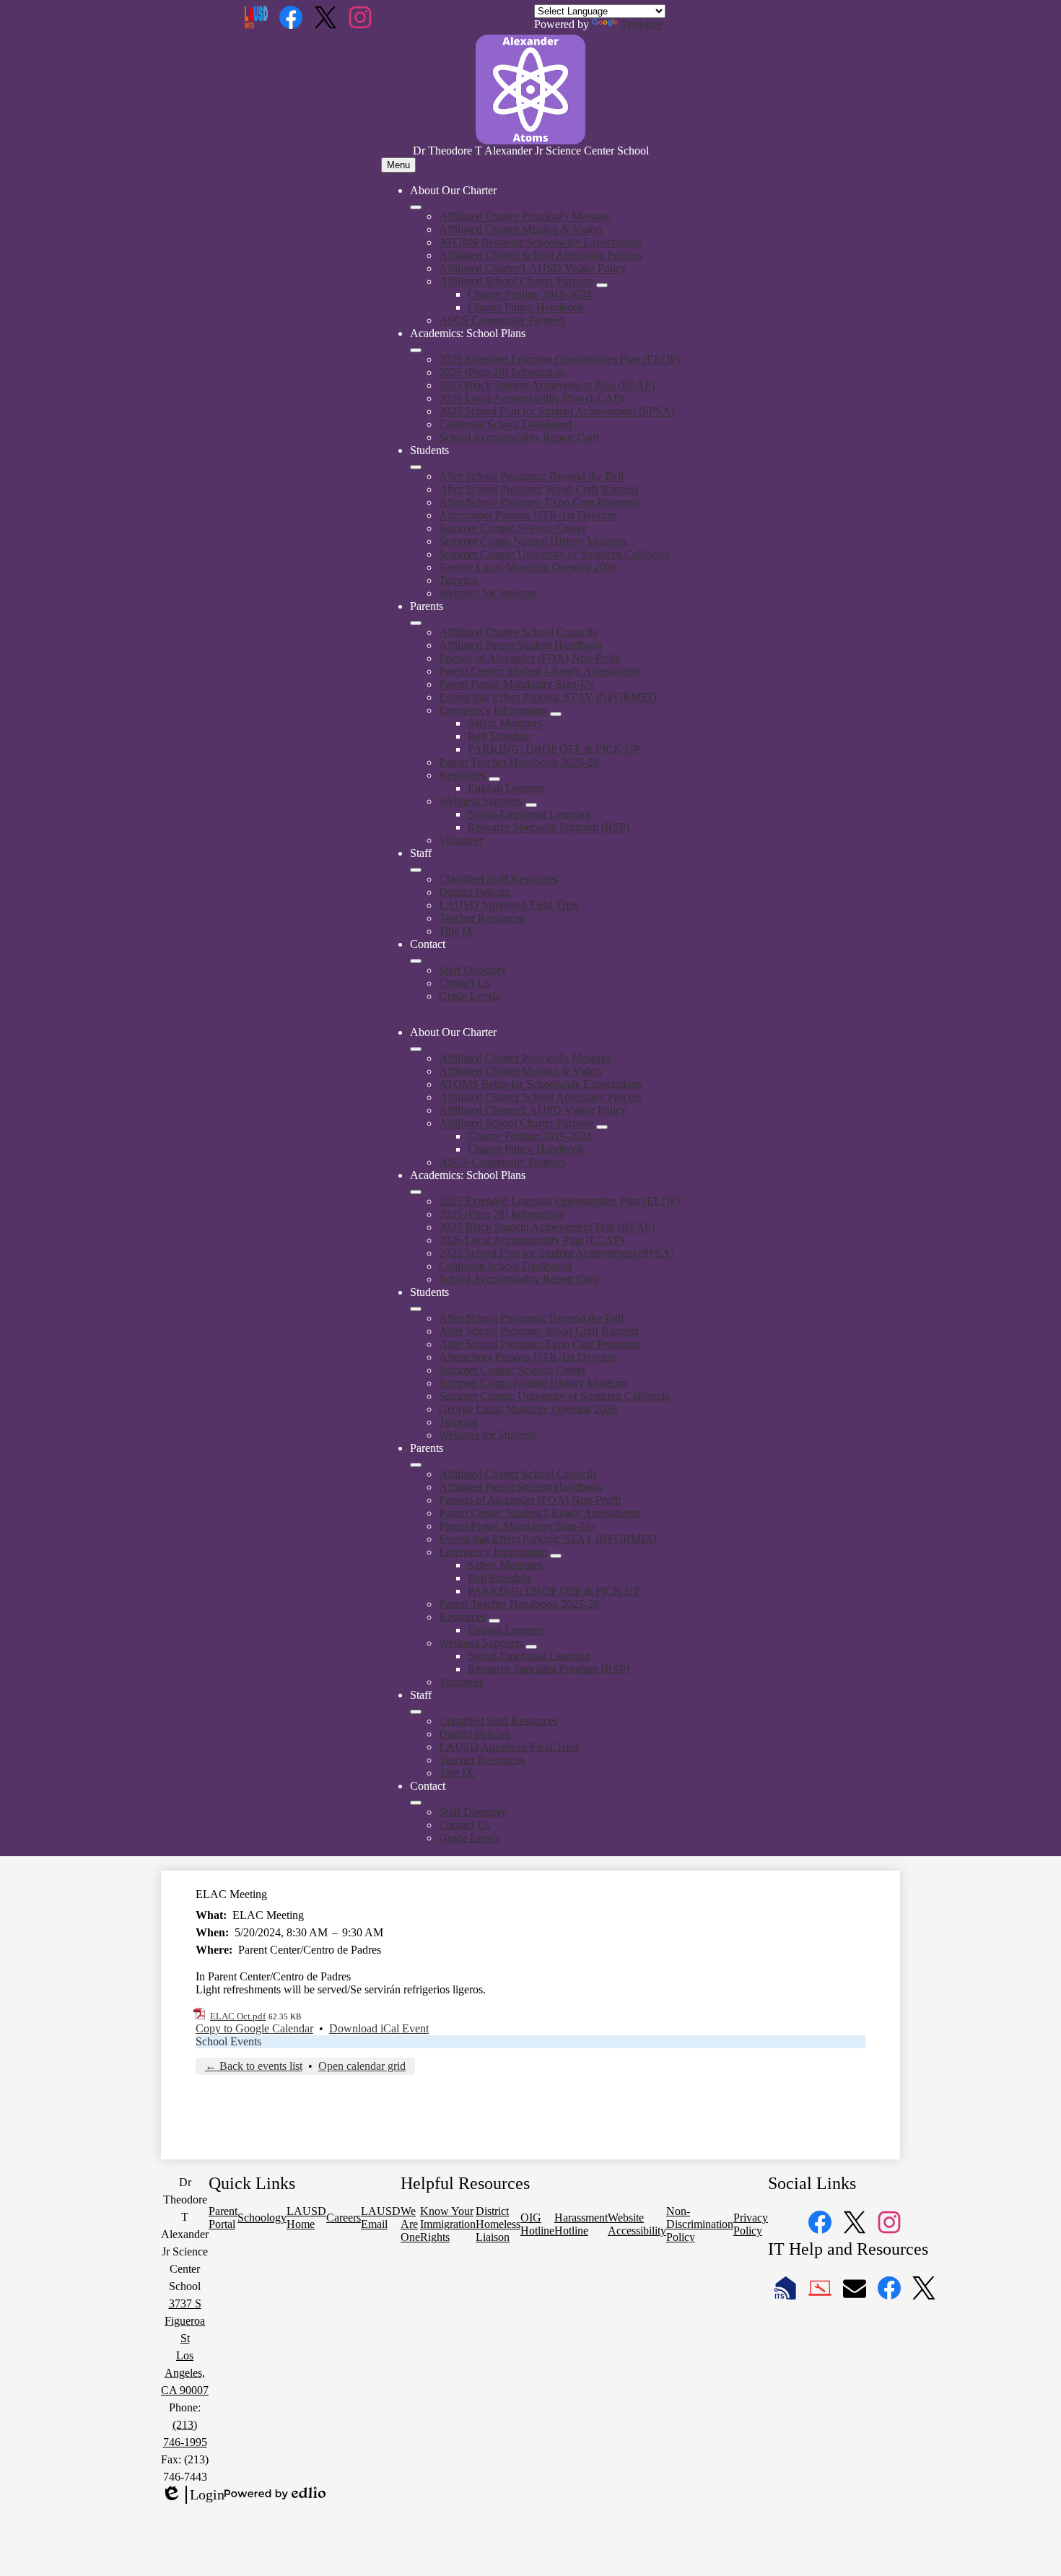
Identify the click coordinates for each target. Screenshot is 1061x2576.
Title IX (457, 931)
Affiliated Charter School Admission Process (541, 255)
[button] (416, 1049)
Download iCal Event (379, 2028)
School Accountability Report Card (519, 437)
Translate (641, 24)
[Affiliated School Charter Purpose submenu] (602, 285)
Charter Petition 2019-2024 (530, 294)
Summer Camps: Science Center (512, 528)
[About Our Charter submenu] (416, 207)
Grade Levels (470, 996)
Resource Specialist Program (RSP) (549, 827)
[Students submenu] (416, 467)
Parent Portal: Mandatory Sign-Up (517, 684)
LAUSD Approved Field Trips (509, 905)
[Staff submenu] (416, 870)
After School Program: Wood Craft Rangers (539, 489)
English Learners (506, 788)
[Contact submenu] (416, 961)
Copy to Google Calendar (254, 2028)
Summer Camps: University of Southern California (554, 554)
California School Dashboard (505, 424)
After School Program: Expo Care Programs (540, 502)
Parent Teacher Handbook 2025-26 (519, 762)
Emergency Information (493, 710)
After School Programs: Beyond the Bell (531, 476)
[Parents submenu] (416, 623)
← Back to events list (254, 2066)
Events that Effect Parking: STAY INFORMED (548, 697)
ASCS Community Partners (502, 320)
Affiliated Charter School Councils (518, 632)
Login (193, 2495)
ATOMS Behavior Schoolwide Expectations (540, 242)
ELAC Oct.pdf (238, 2016)
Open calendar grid (362, 2066)
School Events (228, 2041)
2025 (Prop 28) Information (502, 372)
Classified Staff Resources (498, 879)
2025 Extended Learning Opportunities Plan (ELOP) (559, 359)
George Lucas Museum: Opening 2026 (528, 567)
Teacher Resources (482, 918)
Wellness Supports (481, 801)
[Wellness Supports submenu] (531, 805)
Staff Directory (473, 970)
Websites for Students (488, 593)
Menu (398, 165)
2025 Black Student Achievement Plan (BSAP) (547, 385)
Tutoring (458, 580)
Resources (462, 775)
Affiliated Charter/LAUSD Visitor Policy (533, 268)
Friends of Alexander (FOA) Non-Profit (530, 658)
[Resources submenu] (494, 779)
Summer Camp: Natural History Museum (533, 541)
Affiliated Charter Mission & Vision (520, 229)
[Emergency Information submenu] (556, 714)
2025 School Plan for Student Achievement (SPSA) (556, 411)
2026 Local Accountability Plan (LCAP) (531, 398)
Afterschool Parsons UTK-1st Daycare (527, 515)
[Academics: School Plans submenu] (416, 350)
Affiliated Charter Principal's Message (525, 216)
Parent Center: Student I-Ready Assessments (540, 671)
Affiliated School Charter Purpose (516, 281)
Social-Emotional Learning (529, 814)
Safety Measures (505, 723)
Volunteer (461, 840)
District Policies (475, 892)
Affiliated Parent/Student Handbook (521, 645)
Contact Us (464, 983)
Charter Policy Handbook (526, 307)
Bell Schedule (499, 736)
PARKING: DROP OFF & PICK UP (554, 749)
